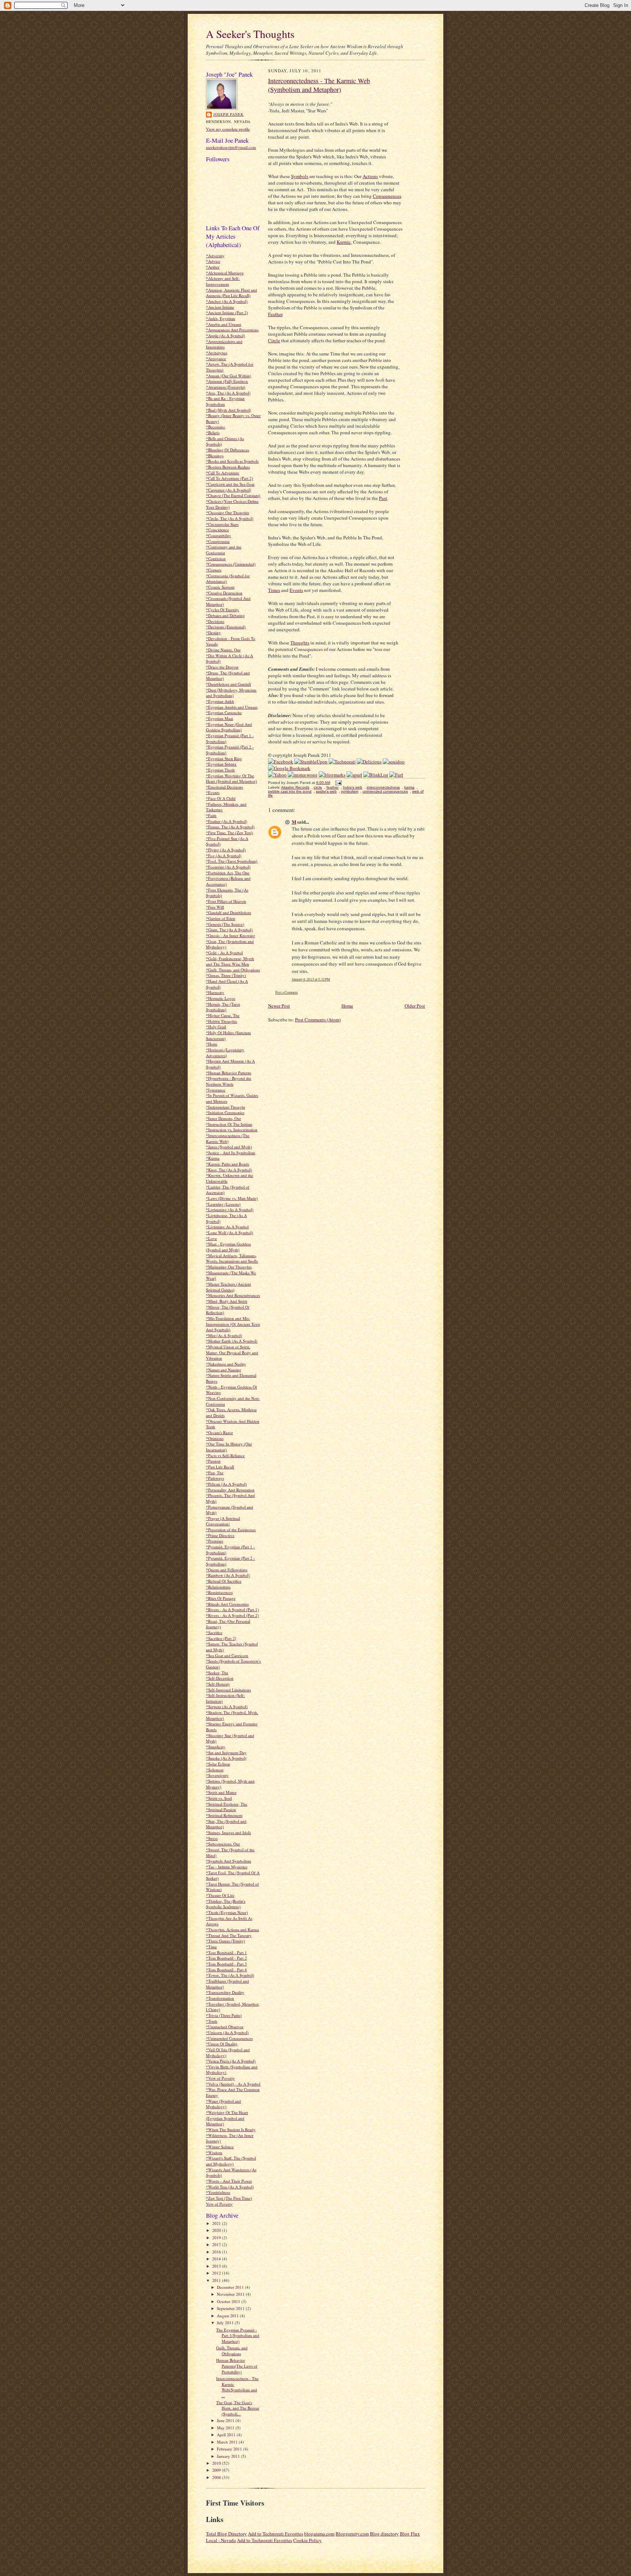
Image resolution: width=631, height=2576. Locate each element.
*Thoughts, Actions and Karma (232, 1930)
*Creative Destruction (224, 593)
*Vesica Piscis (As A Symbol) (231, 2061)
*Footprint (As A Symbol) (228, 867)
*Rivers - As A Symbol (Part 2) (232, 1615)
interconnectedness (383, 787)
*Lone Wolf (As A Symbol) (230, 1233)
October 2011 (229, 2301)
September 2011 (231, 2308)
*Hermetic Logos (221, 998)
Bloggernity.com (352, 2534)
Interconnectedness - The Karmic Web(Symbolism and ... (237, 2387)
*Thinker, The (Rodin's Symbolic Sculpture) (226, 1904)
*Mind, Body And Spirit (227, 1301)
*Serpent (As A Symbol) (227, 1707)
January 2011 (229, 2456)
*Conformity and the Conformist (224, 550)
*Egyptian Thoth (220, 770)
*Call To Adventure (223, 473)
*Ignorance (216, 1090)
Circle (274, 340)
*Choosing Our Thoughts (227, 513)
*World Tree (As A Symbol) (230, 2187)
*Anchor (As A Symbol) (227, 301)
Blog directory (384, 2534)
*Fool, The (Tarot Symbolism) (232, 861)
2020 (217, 2230)
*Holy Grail (216, 1027)
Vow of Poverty (219, 2204)
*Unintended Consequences (229, 2038)
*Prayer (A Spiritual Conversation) (223, 1521)
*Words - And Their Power (229, 2181)
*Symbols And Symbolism (229, 1861)
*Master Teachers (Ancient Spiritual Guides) (228, 1287)
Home (347, 1006)
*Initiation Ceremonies (225, 1112)
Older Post (415, 1006)
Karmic (344, 242)
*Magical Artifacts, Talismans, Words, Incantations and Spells (232, 1258)
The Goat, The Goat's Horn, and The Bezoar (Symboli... (238, 2408)
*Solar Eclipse (218, 1764)
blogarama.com (319, 2534)
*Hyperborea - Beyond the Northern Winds (229, 1081)
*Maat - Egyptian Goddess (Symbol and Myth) (228, 1247)
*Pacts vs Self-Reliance (225, 1456)
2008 (217, 2477)
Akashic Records (295, 787)
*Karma (213, 1158)
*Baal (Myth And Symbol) (229, 410)
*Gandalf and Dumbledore (229, 912)
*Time (211, 1947)
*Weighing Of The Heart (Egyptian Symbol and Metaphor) (227, 2118)
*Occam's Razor (219, 1433)
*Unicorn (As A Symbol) (227, 2032)
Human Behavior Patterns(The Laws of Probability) (237, 2366)
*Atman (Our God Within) (229, 376)
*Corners (214, 570)
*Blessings (215, 456)
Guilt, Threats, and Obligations (232, 2351)
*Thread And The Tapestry (229, 1935)
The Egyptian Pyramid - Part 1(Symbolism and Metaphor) (238, 2336)
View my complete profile (228, 129)
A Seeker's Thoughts (250, 34)
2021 (217, 2223)
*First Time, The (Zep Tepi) (230, 833)
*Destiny (213, 633)
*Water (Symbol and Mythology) (223, 2104)
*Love (211, 1238)
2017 (217, 2244)
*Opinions (215, 1438)
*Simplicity (216, 1747)
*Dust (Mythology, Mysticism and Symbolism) (231, 693)
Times (274, 590)
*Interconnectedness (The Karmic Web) (228, 1138)
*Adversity (215, 256)
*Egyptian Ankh (220, 701)
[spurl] (354, 775)
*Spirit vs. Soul (219, 1798)
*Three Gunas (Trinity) (225, 1941)
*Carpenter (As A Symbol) (229, 490)
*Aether (213, 267)
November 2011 (231, 2294)
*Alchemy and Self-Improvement (223, 281)
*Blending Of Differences (227, 450)
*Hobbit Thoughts (221, 1021)
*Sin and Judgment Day (226, 1753)
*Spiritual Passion (221, 1809)
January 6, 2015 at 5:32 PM (311, 979)
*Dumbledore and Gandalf (229, 684)
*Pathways (215, 1478)
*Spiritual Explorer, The (227, 1804)
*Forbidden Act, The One (228, 873)
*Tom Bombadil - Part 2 (226, 1958)
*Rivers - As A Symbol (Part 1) (232, 1609)
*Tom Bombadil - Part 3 (226, 1964)
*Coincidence (217, 530)
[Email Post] (338, 783)
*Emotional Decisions (224, 787)
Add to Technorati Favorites (276, 2534)
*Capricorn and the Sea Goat (230, 484)
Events (296, 590)
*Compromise (218, 541)
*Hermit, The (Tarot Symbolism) (223, 1007)
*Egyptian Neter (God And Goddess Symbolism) (229, 727)
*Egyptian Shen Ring (224, 758)
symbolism (350, 791)
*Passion (213, 1461)
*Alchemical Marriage (225, 273)
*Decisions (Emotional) (226, 627)
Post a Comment (287, 992)
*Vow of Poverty (220, 2078)
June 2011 (226, 2420)
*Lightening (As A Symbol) (230, 1210)
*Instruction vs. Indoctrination (232, 1130)
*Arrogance (216, 359)
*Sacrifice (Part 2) (221, 1638)
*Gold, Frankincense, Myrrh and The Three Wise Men (230, 961)
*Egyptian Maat (219, 718)
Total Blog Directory (226, 2534)
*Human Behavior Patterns (229, 1073)
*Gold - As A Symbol (224, 953)
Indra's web (353, 787)
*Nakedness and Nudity (226, 1364)
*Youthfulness (218, 2192)
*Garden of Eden (221, 918)
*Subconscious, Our (223, 1844)
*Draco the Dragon (222, 667)
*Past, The (215, 1473)
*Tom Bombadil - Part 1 (226, 1953)
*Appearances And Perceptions (232, 330)
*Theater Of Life (220, 1895)
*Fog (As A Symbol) (224, 856)
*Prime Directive (220, 1535)
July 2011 (226, 2323)
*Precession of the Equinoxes (231, 1530)
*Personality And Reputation (230, 1490)
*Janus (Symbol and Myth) (229, 1147)
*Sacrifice (214, 1632)
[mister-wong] (303, 775)
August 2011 (228, 2316)
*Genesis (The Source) (225, 924)
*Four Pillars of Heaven (226, 901)
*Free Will (215, 907)
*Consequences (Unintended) (231, 564)
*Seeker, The (217, 1673)
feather (332, 787)
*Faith (211, 815)
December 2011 (231, 2287)
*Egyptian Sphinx (221, 764)
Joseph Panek (228, 114)
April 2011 (227, 2435)
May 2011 (226, 2428)
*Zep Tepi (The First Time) (229, 2198)
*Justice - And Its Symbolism (231, 1153)
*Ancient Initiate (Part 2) (227, 313)
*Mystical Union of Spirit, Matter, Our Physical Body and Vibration (232, 1352)
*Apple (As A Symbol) (225, 336)
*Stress (212, 1838)
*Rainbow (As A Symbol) (228, 1575)
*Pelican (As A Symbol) (226, 1484)
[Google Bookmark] (289, 768)
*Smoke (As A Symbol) (226, 1758)
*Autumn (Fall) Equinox (227, 381)
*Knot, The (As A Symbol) (229, 1170)
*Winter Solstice (220, 2147)
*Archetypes (217, 353)
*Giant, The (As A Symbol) (229, 930)
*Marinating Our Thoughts (229, 1267)
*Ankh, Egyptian (221, 318)
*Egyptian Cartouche (224, 713)
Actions (370, 176)
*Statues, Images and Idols (228, 1832)
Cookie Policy (307, 2540)
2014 (217, 2259)
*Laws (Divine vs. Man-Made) (232, 1198)
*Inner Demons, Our (223, 1118)
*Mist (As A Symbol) (224, 1335)
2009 (217, 2470)
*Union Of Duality (222, 2044)
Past (383, 498)
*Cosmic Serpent (220, 587)
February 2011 (230, 2449)
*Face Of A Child (221, 798)
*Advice (213, 261)
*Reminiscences (219, 1592)
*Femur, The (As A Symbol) (230, 827)
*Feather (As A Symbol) (227, 821)
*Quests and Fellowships (227, 1570)
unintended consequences (385, 791)
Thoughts (300, 643)
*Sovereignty (217, 1775)
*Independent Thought (225, 1107)
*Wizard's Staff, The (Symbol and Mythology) (231, 2161)
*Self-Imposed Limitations (228, 1690)
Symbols (300, 176)
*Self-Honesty (218, 1684)
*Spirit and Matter (221, 1792)
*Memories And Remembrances (233, 1295)
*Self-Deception (220, 1678)
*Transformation (220, 1998)
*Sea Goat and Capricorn (227, 1655)
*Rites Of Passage (221, 1598)
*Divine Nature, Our (223, 650)
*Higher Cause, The (223, 1015)
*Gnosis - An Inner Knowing (231, 935)
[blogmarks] (332, 775)
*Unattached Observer (225, 2027)
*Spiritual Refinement (224, 1815)
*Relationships (218, 1587)
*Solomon (215, 1770)
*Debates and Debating (225, 615)
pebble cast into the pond (290, 791)
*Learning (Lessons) (223, 1204)
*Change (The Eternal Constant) (233, 495)
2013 (217, 2266)
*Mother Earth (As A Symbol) (232, 1341)
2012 (217, 2273)
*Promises (215, 1541)
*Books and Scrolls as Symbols (232, 461)
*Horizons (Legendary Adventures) (225, 1053)
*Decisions (215, 621)
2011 (217, 2280)
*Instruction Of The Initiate (229, 1124)
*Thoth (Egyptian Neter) (227, 1912)
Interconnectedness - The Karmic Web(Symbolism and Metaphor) (319, 85)
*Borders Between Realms (228, 467)
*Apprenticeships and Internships (224, 344)
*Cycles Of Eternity (223, 610)
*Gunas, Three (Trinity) (226, 975)
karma (409, 787)
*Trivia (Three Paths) (224, 2015)
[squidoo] (394, 762)
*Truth (212, 2021)
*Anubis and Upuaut (223, 324)
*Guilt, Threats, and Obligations (233, 970)
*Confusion (216, 559)
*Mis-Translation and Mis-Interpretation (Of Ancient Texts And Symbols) (233, 1324)
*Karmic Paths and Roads (227, 1164)
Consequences (387, 196)
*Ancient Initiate (220, 307)
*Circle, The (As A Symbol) (230, 518)
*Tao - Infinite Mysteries (227, 1867)
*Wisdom (214, 2153)
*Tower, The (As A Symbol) (230, 1975)
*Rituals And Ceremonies (227, 1604)
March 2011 (228, 2442)
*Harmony (215, 992)
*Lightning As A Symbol (227, 1227)
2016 (217, 2252)
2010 (217, 2463)
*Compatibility (219, 536)
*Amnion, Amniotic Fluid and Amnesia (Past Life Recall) (232, 293)
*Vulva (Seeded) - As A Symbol (233, 2084)
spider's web (326, 791)
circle (318, 787)
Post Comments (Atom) (318, 1020)
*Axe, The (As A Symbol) (228, 393)
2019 (217, 2238)
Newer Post (279, 1006)
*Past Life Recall (220, 1467)
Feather (275, 314)
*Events (213, 792)
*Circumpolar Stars (222, 524)
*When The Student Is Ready (231, 2130)
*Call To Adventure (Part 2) (230, 478)
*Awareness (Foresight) (226, 387)
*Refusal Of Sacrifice (224, 1581)
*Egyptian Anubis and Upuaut (232, 707)
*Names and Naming (224, 1370)
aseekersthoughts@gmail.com (231, 147)
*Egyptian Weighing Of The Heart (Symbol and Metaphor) (232, 779)
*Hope (212, 1044)
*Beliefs (213, 433)
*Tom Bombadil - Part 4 (226, 1970)
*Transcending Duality (225, 1992)
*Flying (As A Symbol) (226, 850)
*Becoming (216, 427)
